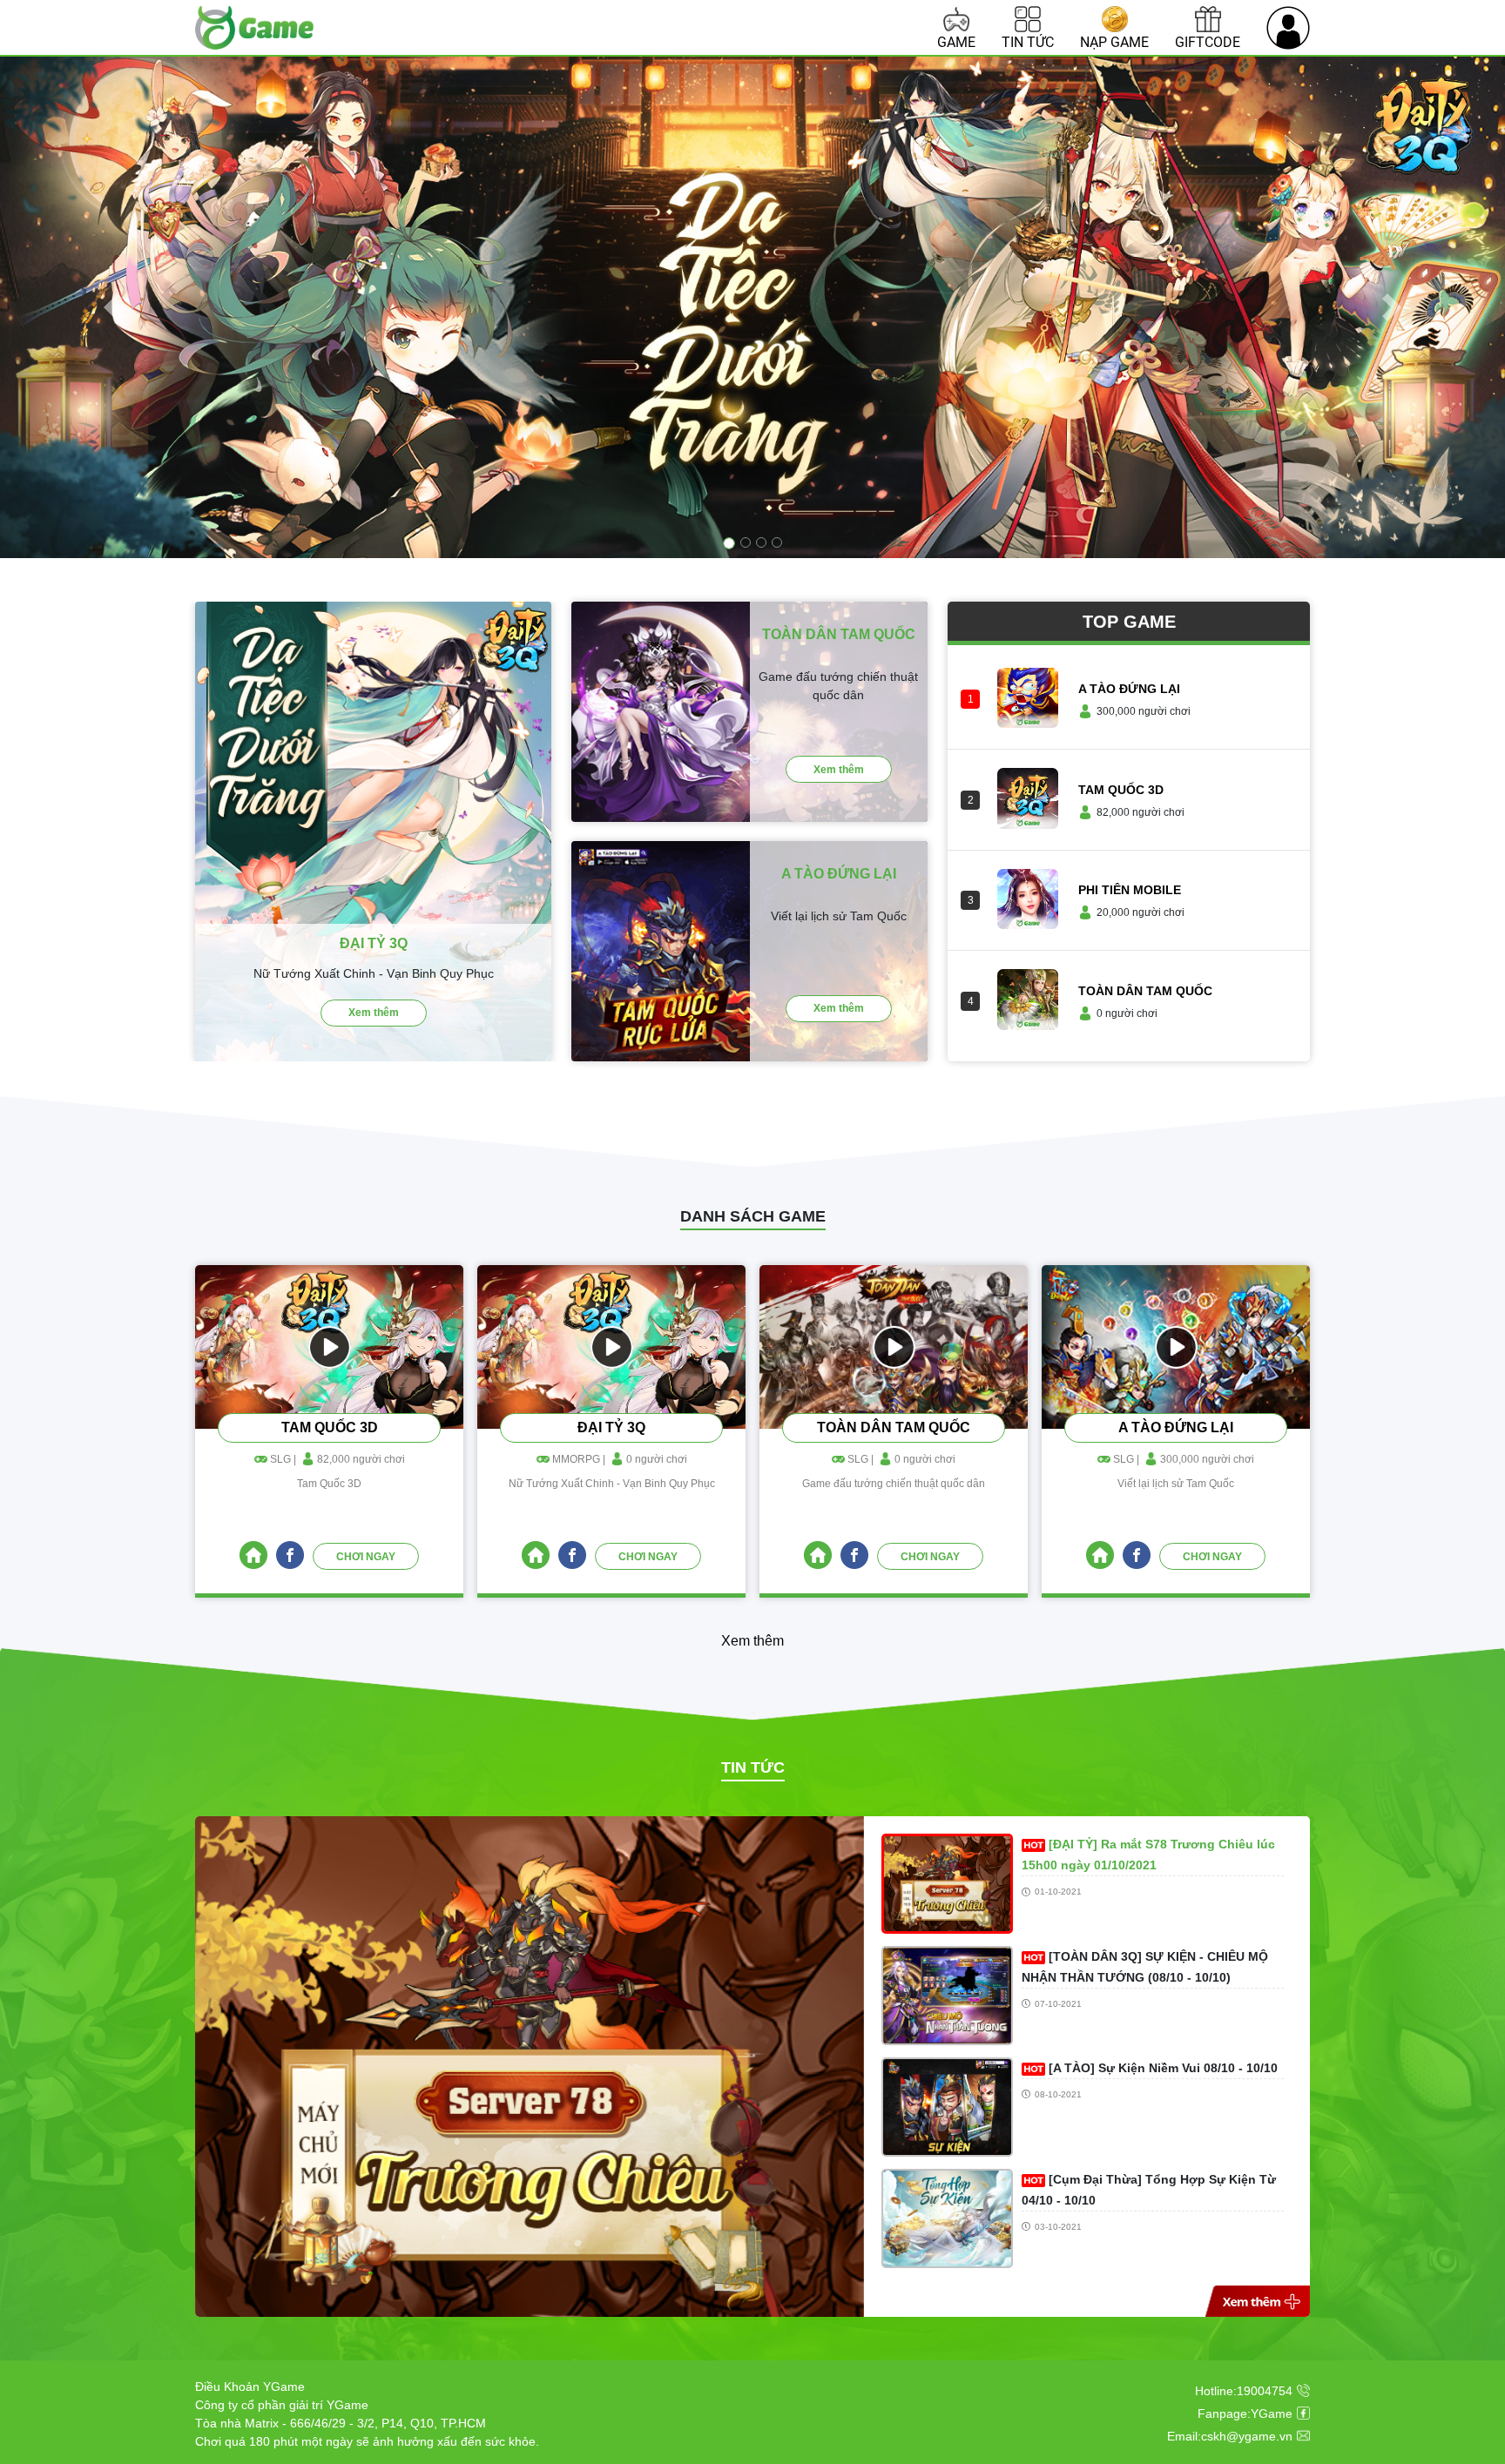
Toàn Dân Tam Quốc (1145, 991)
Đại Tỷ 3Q (611, 1428)
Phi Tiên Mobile (1130, 890)
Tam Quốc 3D (1121, 790)
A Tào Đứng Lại (1129, 689)
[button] (113, 307)
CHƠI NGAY (366, 1557)
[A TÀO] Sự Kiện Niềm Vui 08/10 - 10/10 (1163, 2068)
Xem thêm (374, 1013)
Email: (1230, 2436)
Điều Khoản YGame (250, 2387)
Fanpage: (1245, 2414)
